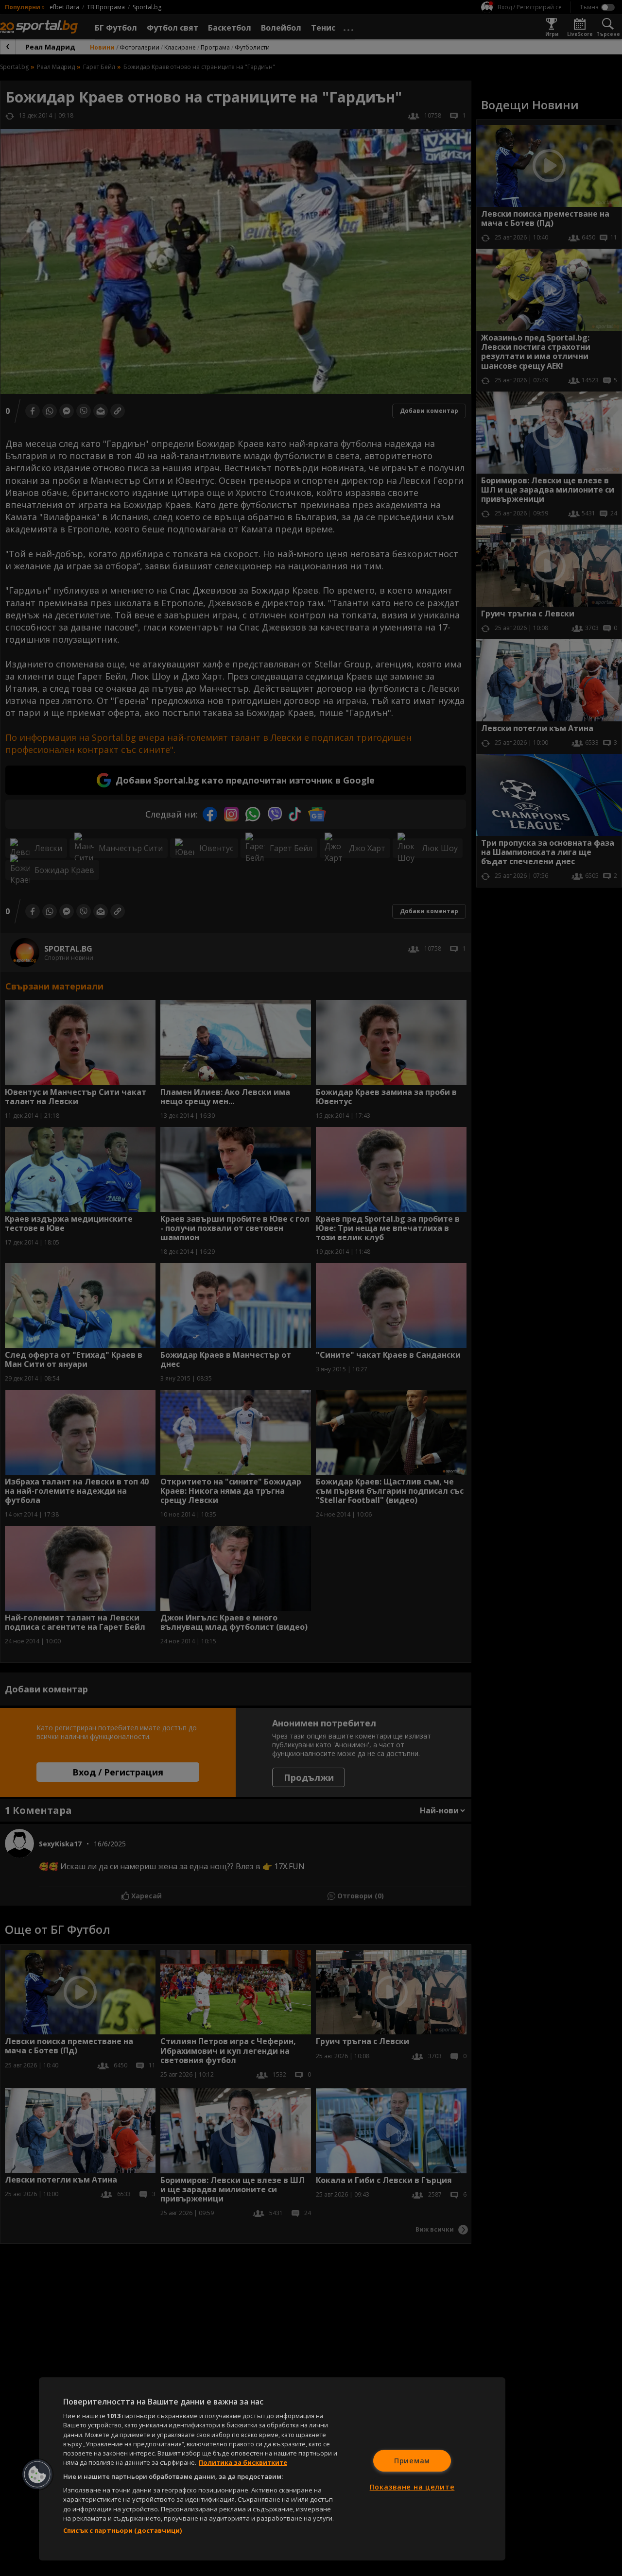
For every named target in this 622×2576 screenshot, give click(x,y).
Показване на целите (412, 2487)
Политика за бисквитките (243, 2462)
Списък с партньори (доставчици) (122, 2530)
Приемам (412, 2461)
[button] (37, 2474)
